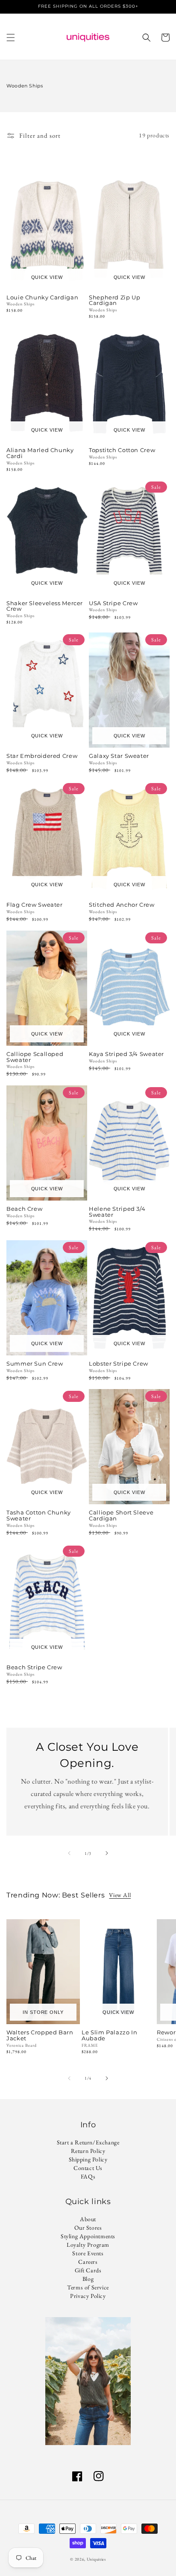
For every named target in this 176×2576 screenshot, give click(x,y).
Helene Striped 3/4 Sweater (117, 1212)
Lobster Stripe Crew (119, 1364)
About (88, 2219)
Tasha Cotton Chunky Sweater (39, 1516)
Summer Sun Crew (35, 1364)
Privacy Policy (88, 2296)
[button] (11, 38)
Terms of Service (88, 2287)
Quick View (47, 277)
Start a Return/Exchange (88, 2142)
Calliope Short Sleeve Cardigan (121, 1516)
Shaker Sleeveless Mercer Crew (45, 606)
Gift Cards (88, 2270)
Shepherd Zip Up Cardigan (114, 301)
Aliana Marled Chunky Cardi (40, 453)
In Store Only (43, 2012)
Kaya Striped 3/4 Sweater (126, 1054)
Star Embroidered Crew (42, 756)
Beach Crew (24, 1209)
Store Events (88, 2253)
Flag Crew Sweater (35, 905)
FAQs (88, 2176)
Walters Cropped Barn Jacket (40, 2036)
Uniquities (96, 2559)
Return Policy (88, 2151)
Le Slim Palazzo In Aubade (109, 2036)
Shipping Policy (88, 2159)
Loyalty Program (88, 2245)
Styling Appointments (88, 2236)
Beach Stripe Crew (34, 1668)
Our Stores (88, 2228)
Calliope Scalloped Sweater (35, 1057)
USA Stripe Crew (113, 603)
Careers (88, 2262)
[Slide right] (107, 1853)
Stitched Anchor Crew (122, 905)
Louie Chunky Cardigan (42, 298)
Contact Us (88, 2168)
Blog (88, 2279)
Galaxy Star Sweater (119, 756)
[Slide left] (69, 1853)
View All (120, 1895)
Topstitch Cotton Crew (122, 450)
